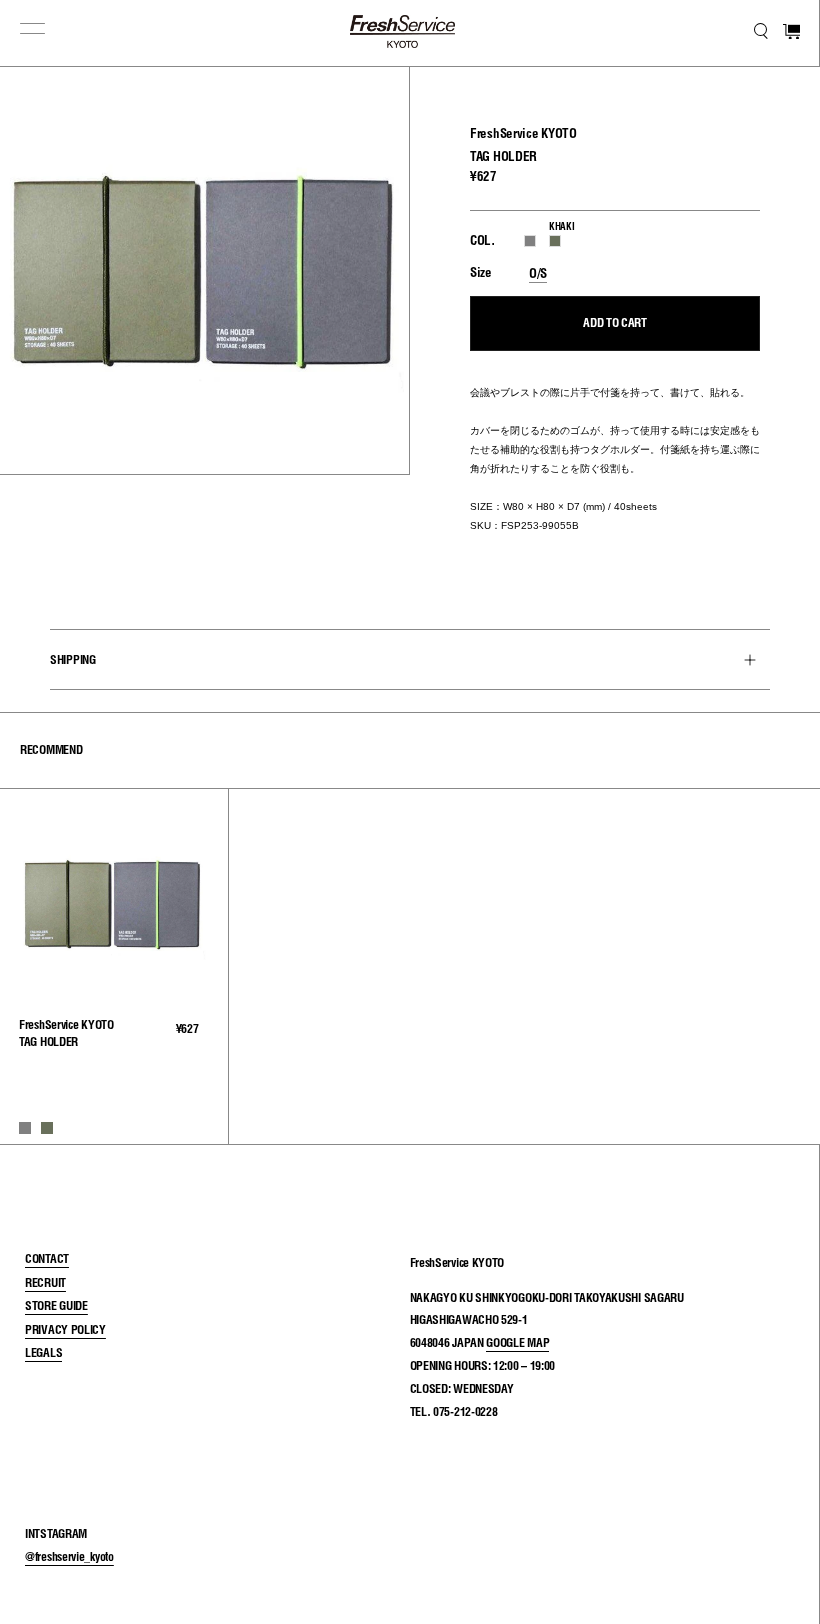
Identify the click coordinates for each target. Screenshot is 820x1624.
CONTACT (47, 1258)
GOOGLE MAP (517, 1342)
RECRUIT (45, 1282)
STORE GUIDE (56, 1305)
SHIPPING (73, 658)
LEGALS (43, 1352)
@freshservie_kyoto (69, 1556)
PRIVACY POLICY (65, 1329)
